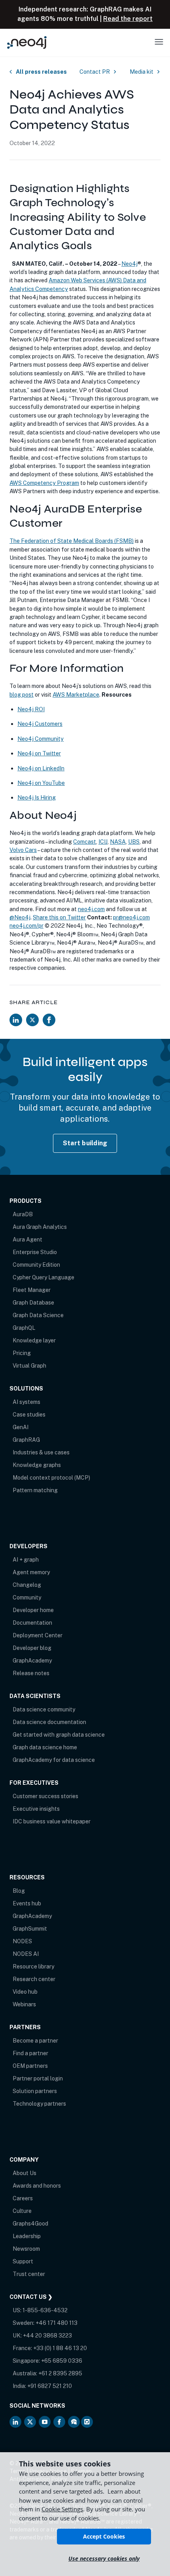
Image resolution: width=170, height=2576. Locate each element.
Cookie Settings (62, 2509)
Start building (85, 1143)
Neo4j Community (41, 739)
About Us (25, 2173)
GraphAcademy (32, 1661)
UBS (134, 842)
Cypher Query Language (43, 1277)
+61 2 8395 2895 (60, 2373)
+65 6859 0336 (62, 2361)
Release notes (31, 1673)
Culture (22, 2211)
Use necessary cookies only (104, 2558)
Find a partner (30, 2053)
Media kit (142, 72)
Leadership (27, 2236)
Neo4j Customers (40, 724)
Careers (23, 2198)
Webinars (24, 2004)
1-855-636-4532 (45, 2310)
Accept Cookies (104, 2536)
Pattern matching (35, 1490)
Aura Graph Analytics (40, 1227)
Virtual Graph (29, 1366)
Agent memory (31, 1572)
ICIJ (103, 842)
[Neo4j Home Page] (27, 42)
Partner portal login (38, 2078)
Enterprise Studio (35, 1252)
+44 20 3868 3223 (47, 2336)
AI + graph (26, 1560)
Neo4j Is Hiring (37, 797)
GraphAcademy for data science (54, 1760)
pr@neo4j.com (131, 917)
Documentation (32, 1623)
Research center (34, 1979)
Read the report (128, 19)
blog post (22, 694)
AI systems (26, 1402)
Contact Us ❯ (31, 2297)
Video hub (25, 1992)
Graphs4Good (30, 2224)
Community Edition (36, 1265)
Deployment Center (38, 1635)
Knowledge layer (34, 1340)
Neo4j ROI (31, 709)
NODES (22, 1941)
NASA (118, 842)
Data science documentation (49, 1722)
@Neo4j (20, 917)
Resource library (33, 1966)
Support (23, 2261)
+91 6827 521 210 (50, 2386)
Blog (19, 1891)
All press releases (41, 72)
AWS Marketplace (76, 694)
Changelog (27, 1585)
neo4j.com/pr (26, 925)
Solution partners (35, 2091)
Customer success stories (45, 1796)
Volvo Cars (23, 850)
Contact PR (95, 72)
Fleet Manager (32, 1290)
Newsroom (26, 2249)
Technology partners (39, 2104)
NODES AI (26, 1954)
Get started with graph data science (59, 1735)
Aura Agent (27, 1240)
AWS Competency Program (44, 483)
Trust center (29, 2274)
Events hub (27, 1903)
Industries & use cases (41, 1452)
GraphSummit (30, 1929)
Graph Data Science (38, 1315)
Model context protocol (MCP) (51, 1478)
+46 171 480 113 (57, 2323)
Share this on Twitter (59, 917)
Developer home (33, 1610)
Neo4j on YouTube (41, 783)
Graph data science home (45, 1747)
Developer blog (32, 1648)
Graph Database (33, 1303)
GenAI (21, 1427)
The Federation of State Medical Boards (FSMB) (72, 541)
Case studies (29, 1415)
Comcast (85, 842)
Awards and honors (37, 2186)
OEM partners (30, 2066)
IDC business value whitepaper (52, 1821)
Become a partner (35, 2041)
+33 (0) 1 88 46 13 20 (60, 2348)
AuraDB (23, 1214)
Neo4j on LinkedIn (41, 768)
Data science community (44, 1709)
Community (27, 1597)
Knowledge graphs (37, 1465)
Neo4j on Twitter (39, 753)
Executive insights (36, 1809)
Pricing (22, 1353)
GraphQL (24, 1328)
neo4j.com (91, 909)
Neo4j (129, 264)
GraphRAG (26, 1440)
